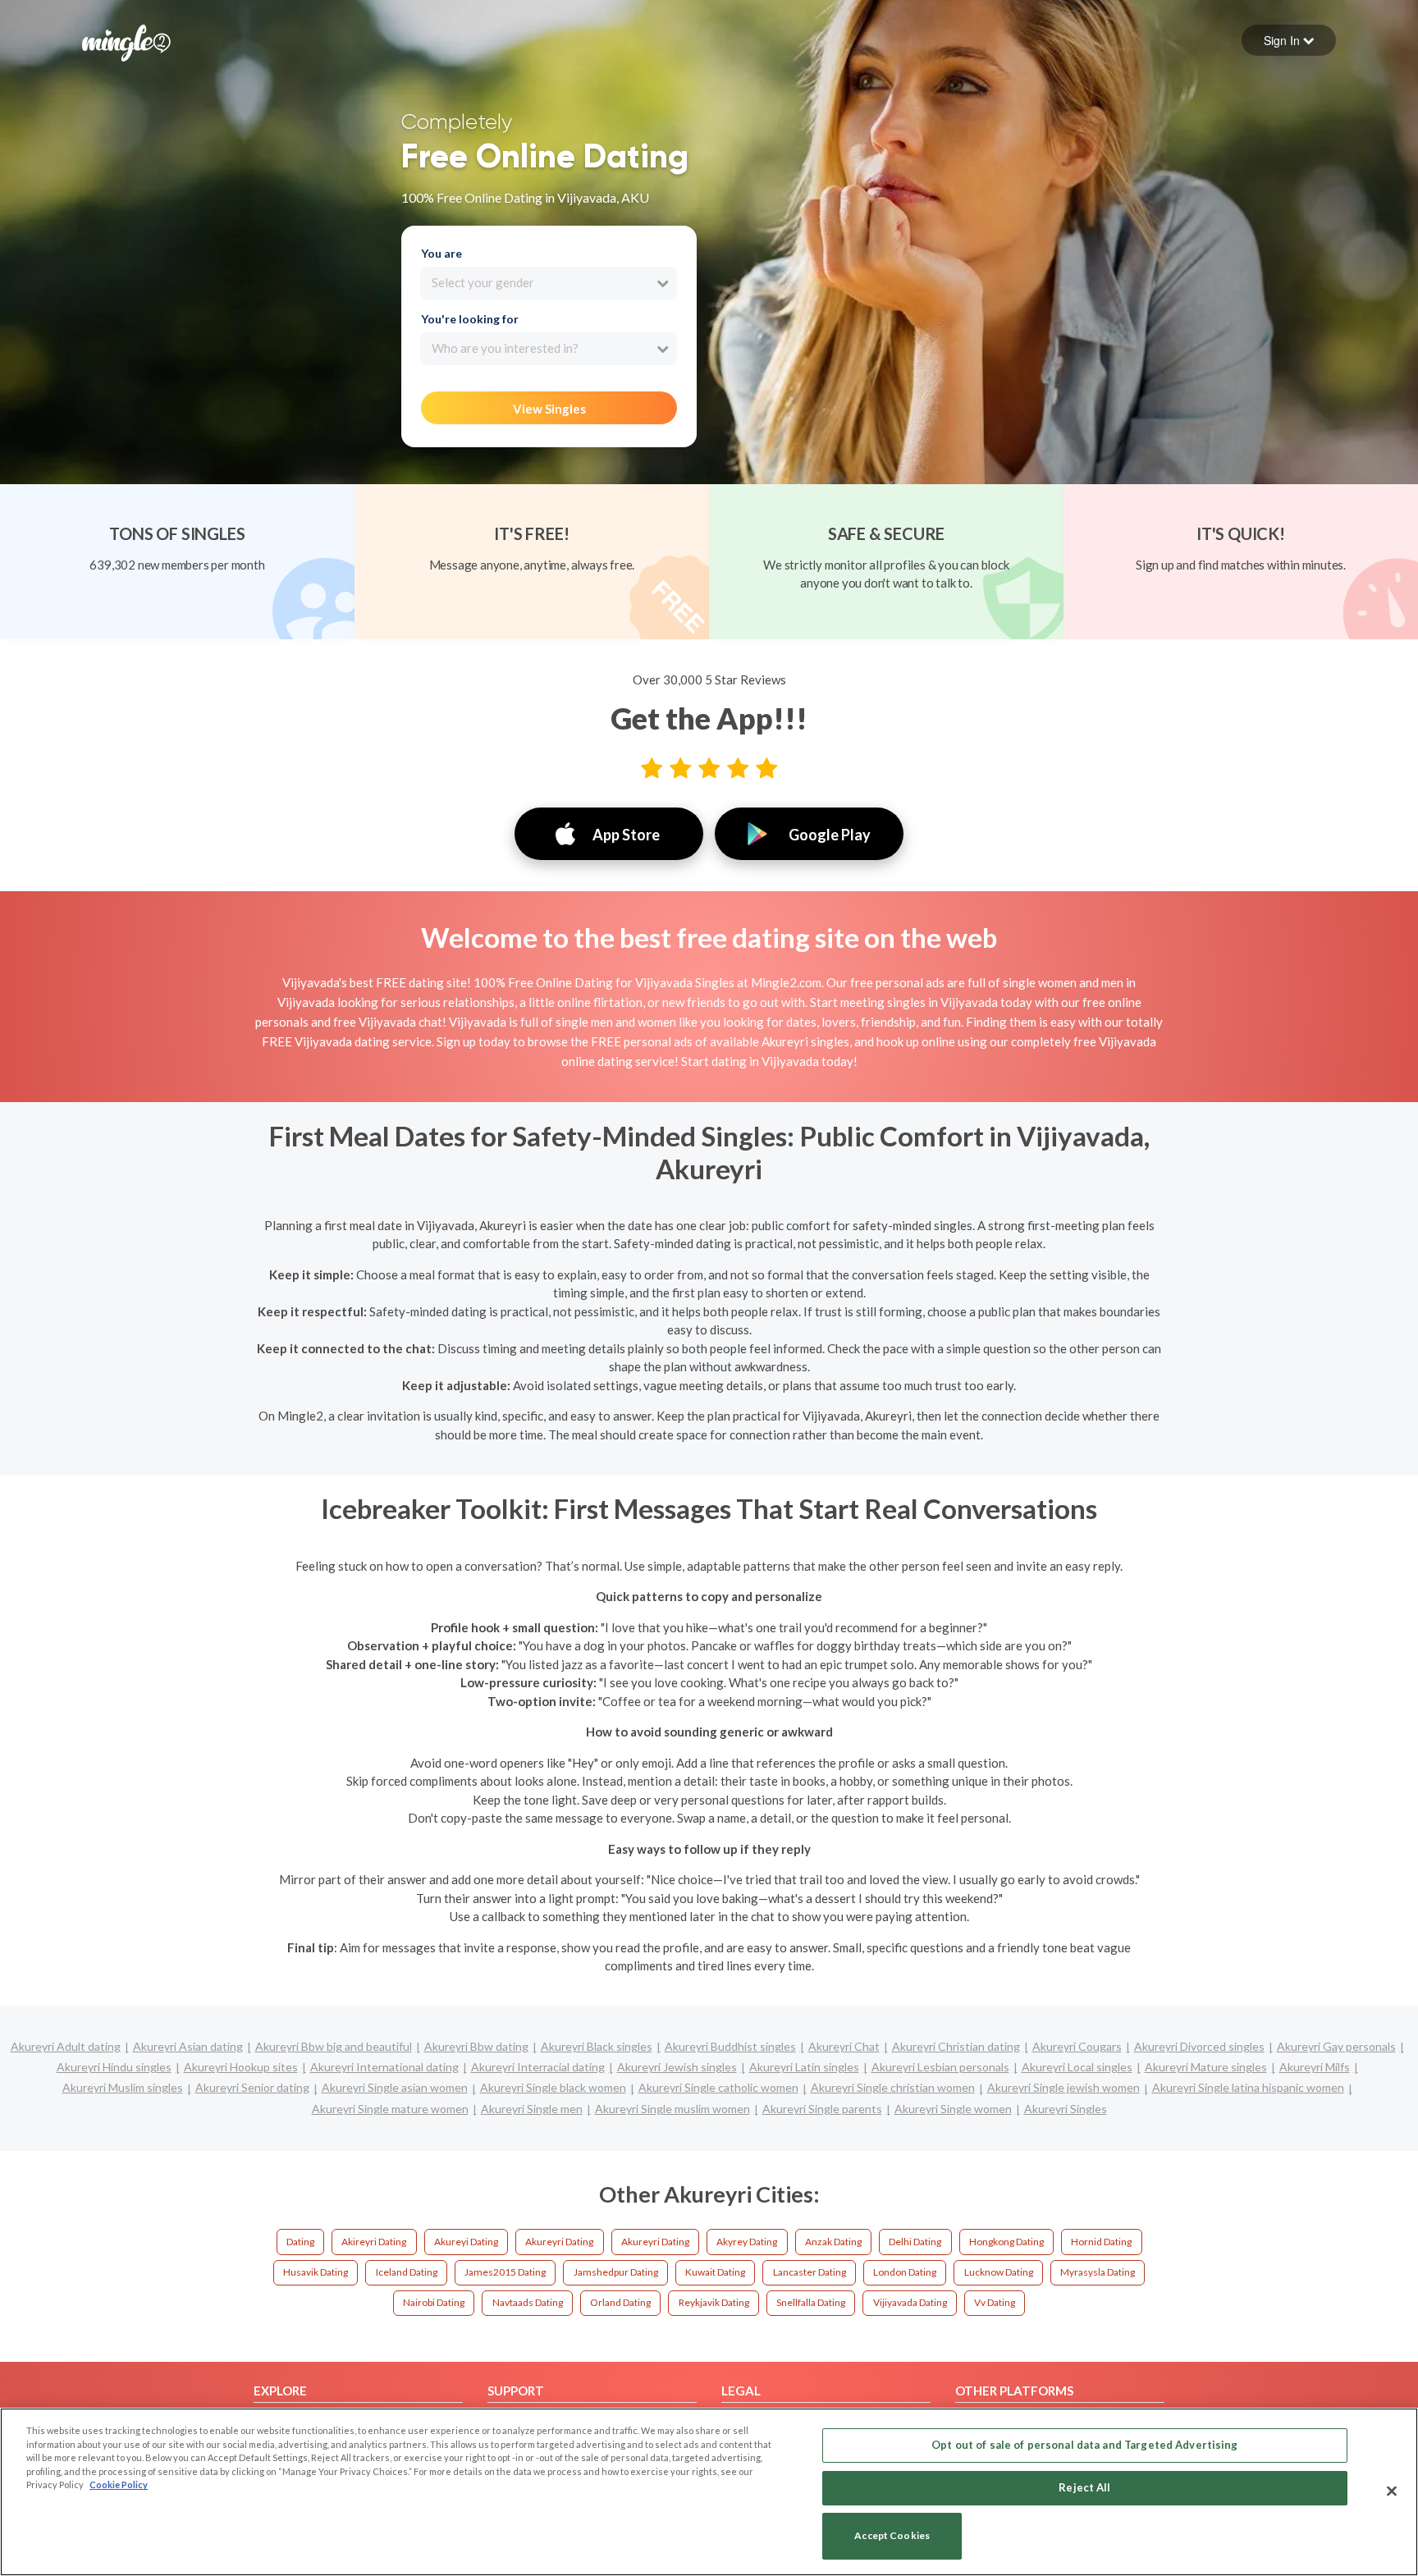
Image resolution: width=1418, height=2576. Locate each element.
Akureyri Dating (559, 2242)
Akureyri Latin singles (804, 2067)
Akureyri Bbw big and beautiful (334, 2046)
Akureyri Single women (953, 2109)
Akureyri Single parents (822, 2109)
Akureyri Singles (1066, 2109)
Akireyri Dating (374, 2242)
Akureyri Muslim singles (123, 2087)
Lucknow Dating (999, 2272)
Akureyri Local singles (1077, 2067)
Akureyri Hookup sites (241, 2067)
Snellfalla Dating (811, 2302)
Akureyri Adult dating (66, 2046)
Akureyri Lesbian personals (940, 2067)
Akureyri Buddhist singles (730, 2046)
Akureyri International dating (384, 2067)
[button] (1289, 40)
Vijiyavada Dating (910, 2302)
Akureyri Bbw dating (476, 2046)
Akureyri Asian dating (188, 2046)
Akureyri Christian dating (956, 2046)
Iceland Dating (407, 2272)
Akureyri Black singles (597, 2046)
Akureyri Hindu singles (114, 2067)
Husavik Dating (316, 2272)
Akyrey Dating (747, 2242)
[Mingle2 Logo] (126, 41)
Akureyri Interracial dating (538, 2067)
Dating (300, 2242)
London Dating (905, 2272)
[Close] (1392, 2491)
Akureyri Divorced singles (1199, 2046)
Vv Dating (995, 2302)
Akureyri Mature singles (1206, 2067)
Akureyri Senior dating (252, 2087)
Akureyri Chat (844, 2046)
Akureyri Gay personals (1336, 2046)
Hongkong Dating (1006, 2242)
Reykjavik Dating (714, 2302)
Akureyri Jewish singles (677, 2067)
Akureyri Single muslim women (672, 2109)
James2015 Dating (505, 2272)
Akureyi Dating (466, 2242)
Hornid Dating (1101, 2242)
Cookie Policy (119, 2484)
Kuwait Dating (715, 2272)
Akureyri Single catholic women (718, 2087)
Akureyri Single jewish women (1063, 2087)
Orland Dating (620, 2302)
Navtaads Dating (528, 2302)
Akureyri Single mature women (390, 2109)
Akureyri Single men (532, 2109)
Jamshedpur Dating (616, 2272)
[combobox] (549, 283)
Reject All (1084, 2487)
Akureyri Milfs (1315, 2067)
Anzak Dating (833, 2242)
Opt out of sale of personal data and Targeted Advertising (1084, 2445)
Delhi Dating (915, 2242)
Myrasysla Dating (1098, 2272)
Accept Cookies (892, 2536)
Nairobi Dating (434, 2302)
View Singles (549, 409)
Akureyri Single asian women (395, 2087)
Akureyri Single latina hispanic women (1248, 2087)
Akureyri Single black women (553, 2087)
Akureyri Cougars (1077, 2046)
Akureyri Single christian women (893, 2087)
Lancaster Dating (810, 2272)
